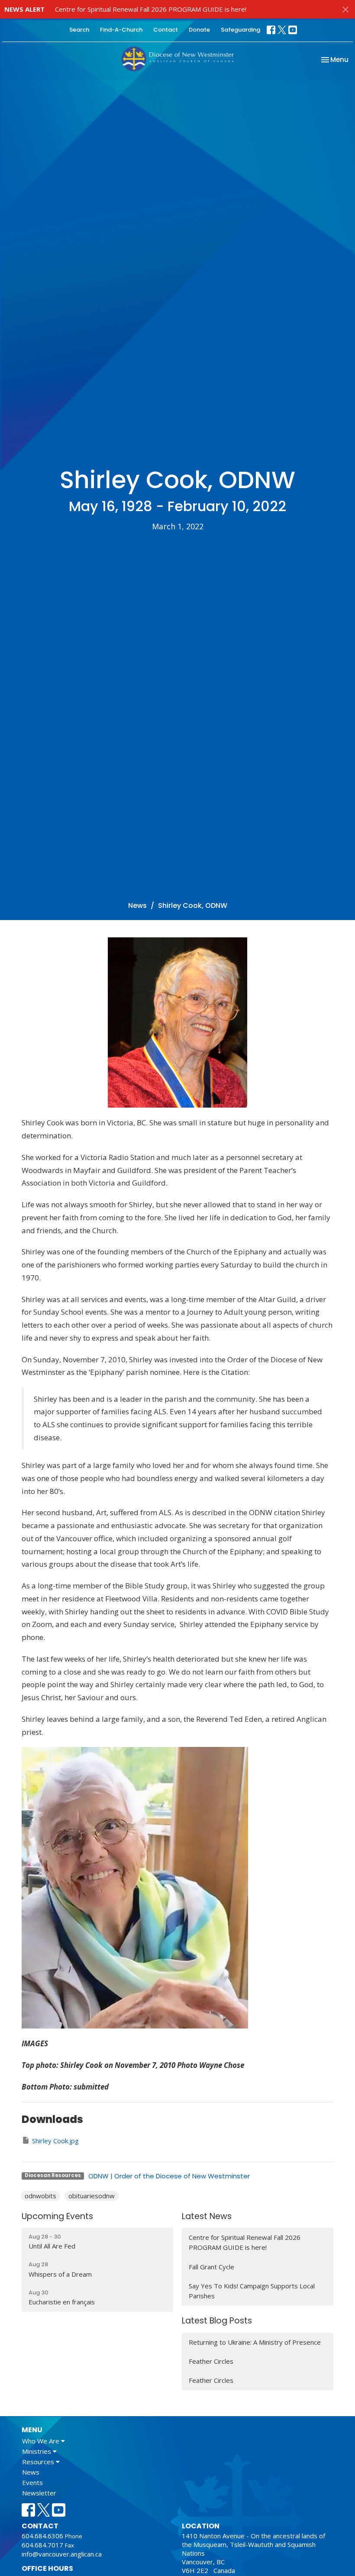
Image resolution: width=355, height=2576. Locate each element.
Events (32, 2482)
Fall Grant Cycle (211, 2267)
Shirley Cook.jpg (55, 2141)
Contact (166, 30)
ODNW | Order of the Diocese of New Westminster (169, 2176)
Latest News (207, 2216)
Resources (39, 2462)
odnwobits (40, 2196)
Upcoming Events (57, 2216)
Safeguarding (240, 30)
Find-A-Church (121, 30)
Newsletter (39, 2493)
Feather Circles (211, 2361)
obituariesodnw (92, 2196)
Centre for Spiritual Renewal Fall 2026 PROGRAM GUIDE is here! (151, 9)
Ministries (37, 2451)
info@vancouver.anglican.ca (62, 2554)
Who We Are (42, 2441)
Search (79, 30)
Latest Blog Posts (217, 2321)
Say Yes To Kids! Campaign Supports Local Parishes (252, 2291)
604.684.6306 (42, 2536)
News (137, 906)
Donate (199, 30)
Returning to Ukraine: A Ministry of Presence (255, 2342)
